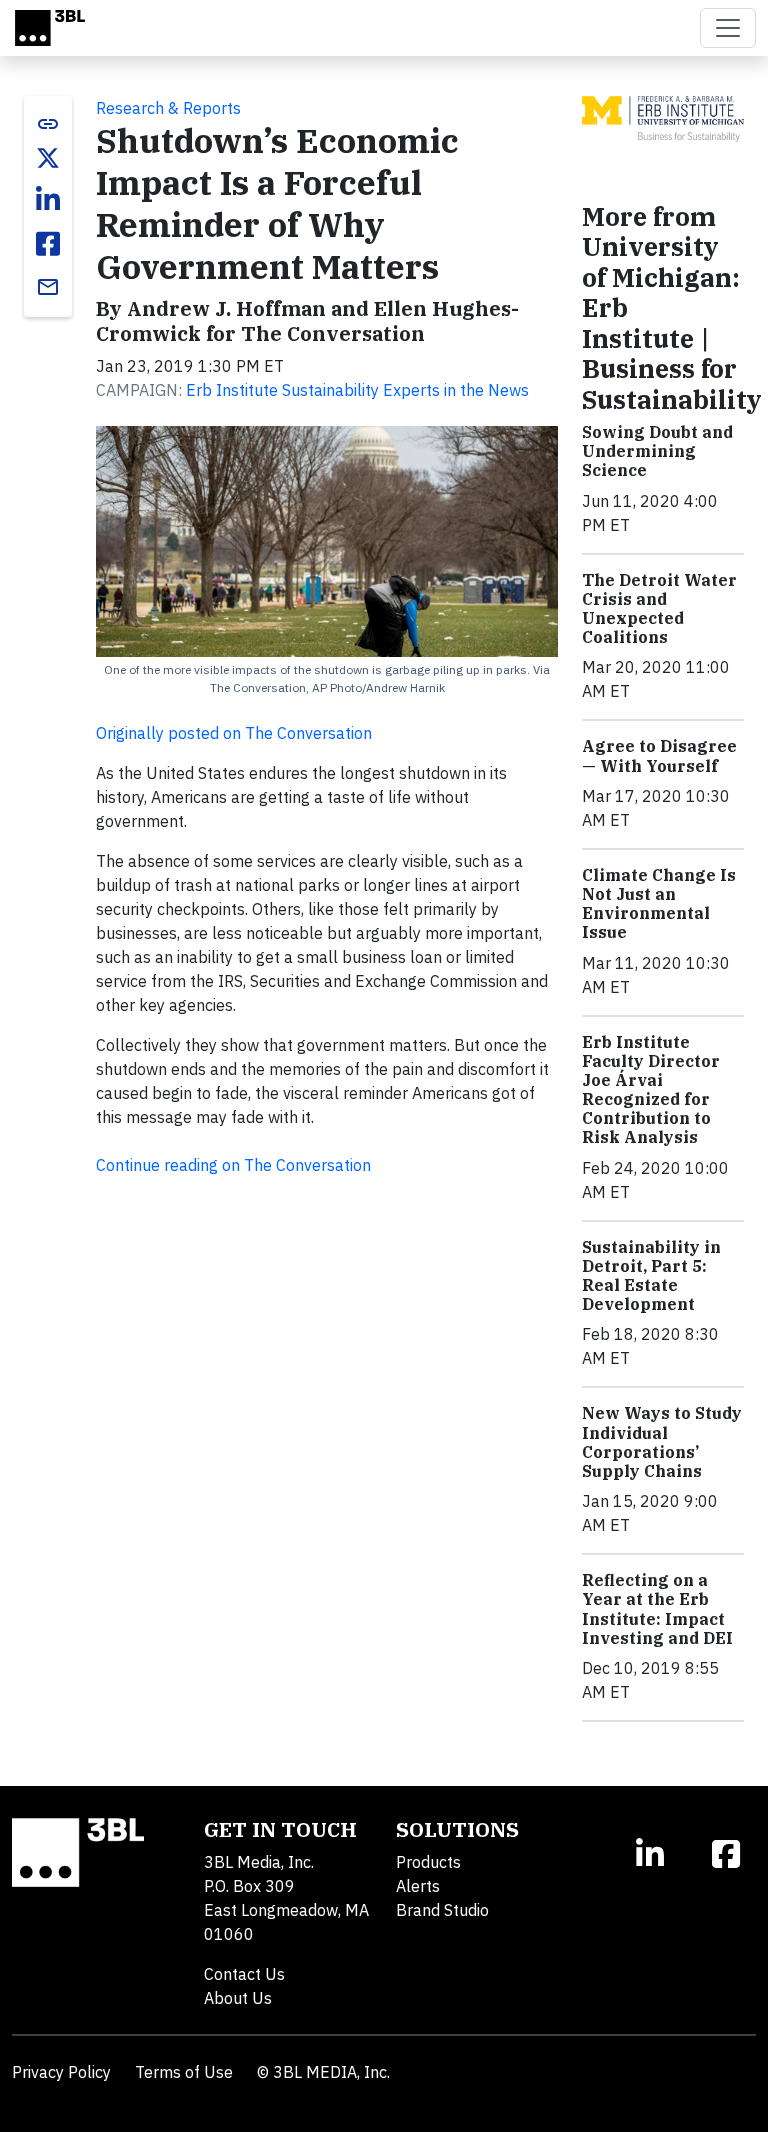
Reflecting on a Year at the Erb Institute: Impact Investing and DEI (657, 1609)
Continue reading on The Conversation (233, 1165)
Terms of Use (184, 2072)
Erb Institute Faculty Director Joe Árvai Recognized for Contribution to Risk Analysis (651, 1090)
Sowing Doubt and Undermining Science (657, 451)
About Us (238, 1998)
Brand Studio (442, 1910)
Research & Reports (168, 108)
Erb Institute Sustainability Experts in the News (357, 390)
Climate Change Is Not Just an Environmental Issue (659, 904)
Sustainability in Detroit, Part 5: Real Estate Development (651, 1276)
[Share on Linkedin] (48, 200)
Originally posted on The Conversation (234, 733)
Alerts (418, 1886)
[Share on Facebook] (48, 244)
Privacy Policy (61, 2072)
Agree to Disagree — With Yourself (659, 755)
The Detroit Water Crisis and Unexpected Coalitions (659, 609)
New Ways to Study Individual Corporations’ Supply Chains (662, 1442)
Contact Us (244, 1974)
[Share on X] (48, 158)
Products (428, 1862)
